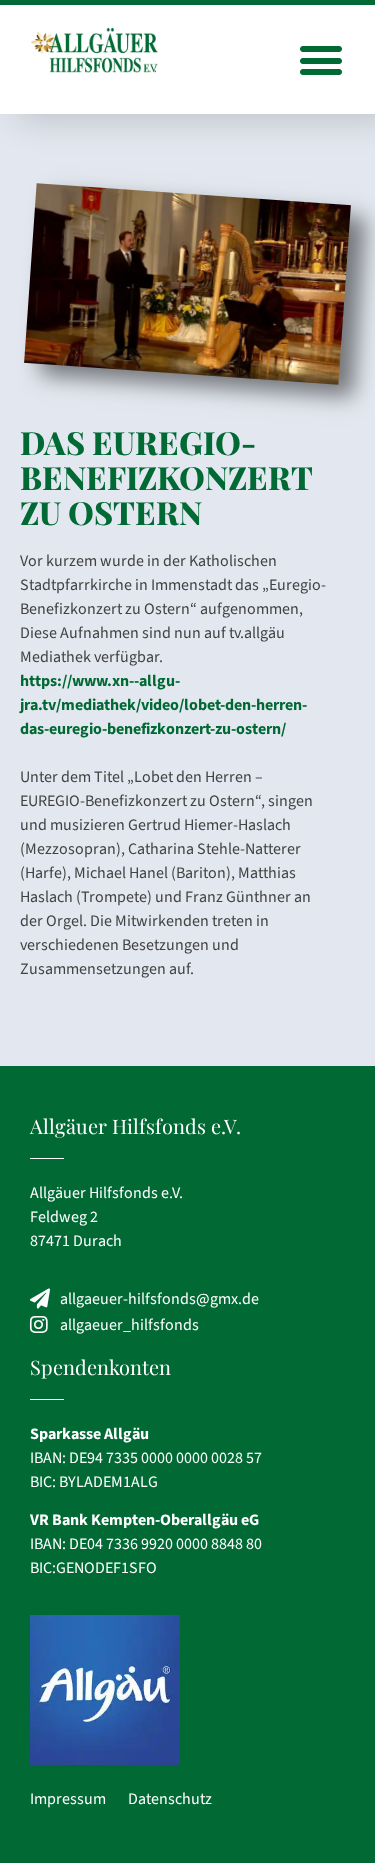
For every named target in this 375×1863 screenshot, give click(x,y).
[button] (320, 59)
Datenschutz (170, 1799)
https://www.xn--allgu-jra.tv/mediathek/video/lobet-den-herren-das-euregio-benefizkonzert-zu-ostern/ (163, 705)
